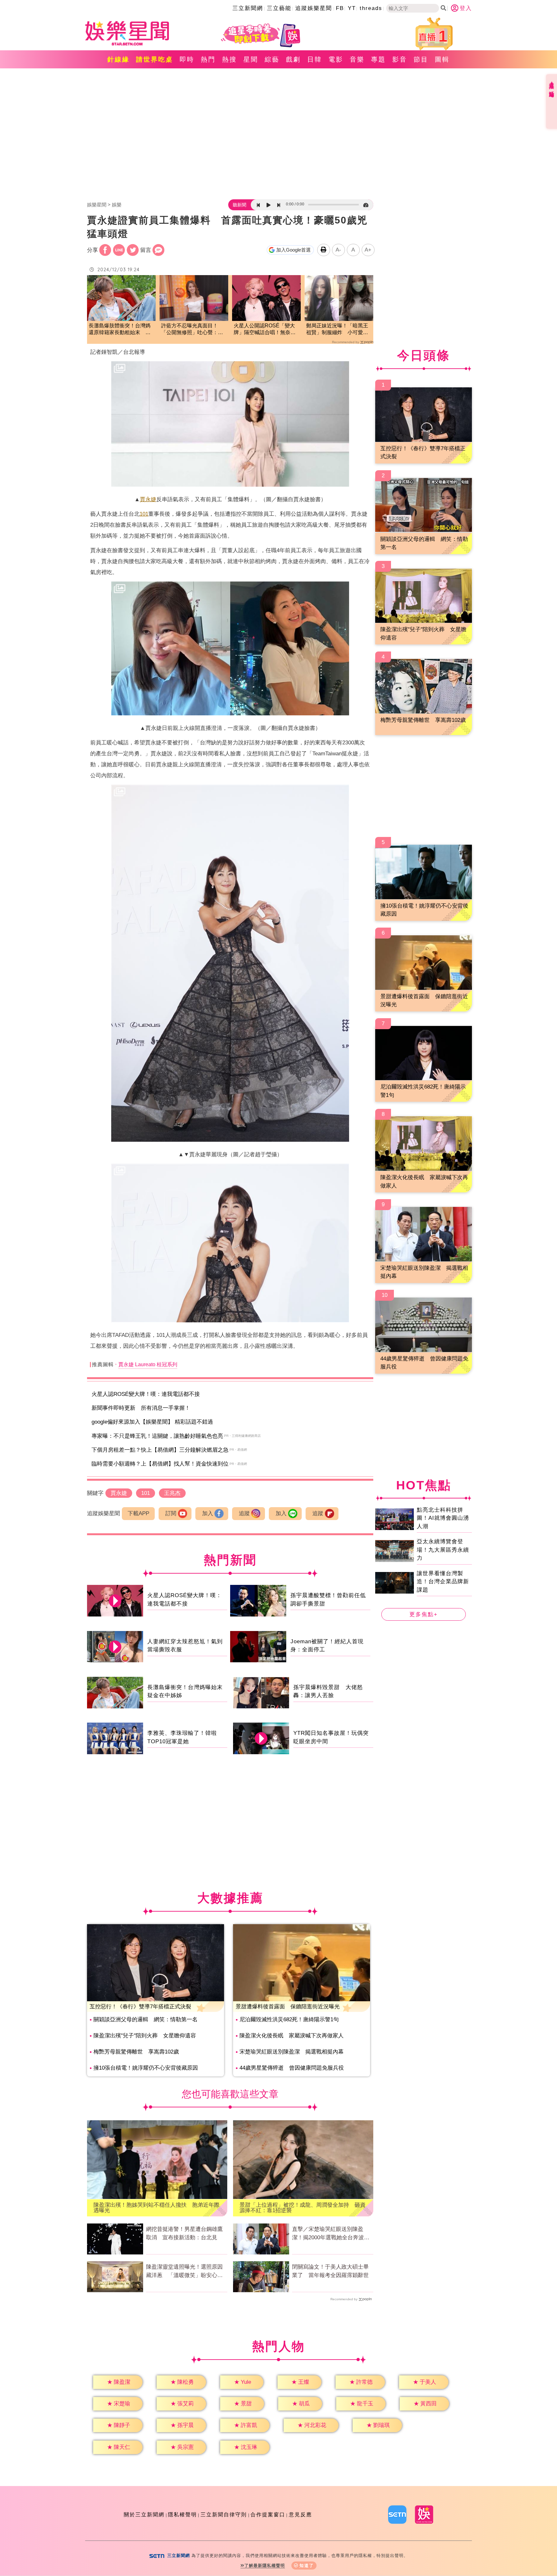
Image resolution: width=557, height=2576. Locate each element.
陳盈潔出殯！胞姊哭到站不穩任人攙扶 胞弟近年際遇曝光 (156, 2208)
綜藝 (272, 59)
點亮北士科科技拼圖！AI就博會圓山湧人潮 (443, 1518)
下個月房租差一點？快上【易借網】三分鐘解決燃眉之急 (160, 1450)
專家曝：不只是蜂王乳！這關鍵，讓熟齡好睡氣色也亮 (157, 1436)
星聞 (251, 59)
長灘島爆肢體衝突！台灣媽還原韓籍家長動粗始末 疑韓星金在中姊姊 (120, 329)
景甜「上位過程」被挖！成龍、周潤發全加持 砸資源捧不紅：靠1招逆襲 (303, 2208)
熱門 (208, 59)
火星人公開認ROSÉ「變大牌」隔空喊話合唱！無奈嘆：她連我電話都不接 (264, 329)
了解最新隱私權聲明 (265, 2566)
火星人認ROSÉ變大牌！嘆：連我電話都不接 (146, 1394)
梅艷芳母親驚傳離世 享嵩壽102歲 (136, 2052)
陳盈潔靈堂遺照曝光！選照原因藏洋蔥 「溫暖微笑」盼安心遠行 (184, 2272)
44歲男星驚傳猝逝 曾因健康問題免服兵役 (292, 2068)
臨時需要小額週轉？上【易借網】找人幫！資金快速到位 (160, 1464)
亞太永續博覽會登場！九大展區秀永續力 (443, 1550)
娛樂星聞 (97, 205)
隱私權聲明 (182, 2515)
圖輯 (442, 59)
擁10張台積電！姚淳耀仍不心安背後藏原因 (146, 2068)
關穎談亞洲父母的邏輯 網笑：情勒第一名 (146, 2019)
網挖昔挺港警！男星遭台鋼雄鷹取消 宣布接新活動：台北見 (184, 2233)
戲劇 (293, 59)
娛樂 (117, 205)
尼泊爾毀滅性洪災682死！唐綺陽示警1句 (289, 2019)
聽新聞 (239, 205)
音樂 (357, 59)
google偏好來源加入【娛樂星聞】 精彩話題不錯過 (152, 1422)
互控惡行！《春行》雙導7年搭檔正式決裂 (140, 2007)
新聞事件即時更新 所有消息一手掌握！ (141, 1408)
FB (340, 8)
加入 (208, 1513)
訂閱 (171, 1513)
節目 (421, 59)
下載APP (138, 1513)
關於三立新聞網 (144, 2515)
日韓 (315, 59)
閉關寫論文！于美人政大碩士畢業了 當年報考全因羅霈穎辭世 (330, 2271)
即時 (187, 59)
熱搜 (230, 59)
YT (352, 8)
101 (144, 514)
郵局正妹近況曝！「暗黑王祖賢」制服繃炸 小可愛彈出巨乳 (337, 329)
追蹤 (244, 1513)
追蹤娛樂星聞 (314, 8)
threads (371, 8)
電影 (336, 59)
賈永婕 (148, 499)
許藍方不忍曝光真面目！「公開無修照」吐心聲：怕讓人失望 (192, 329)
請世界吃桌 (155, 59)
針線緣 (118, 59)
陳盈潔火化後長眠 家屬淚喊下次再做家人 (292, 2036)
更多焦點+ (424, 1614)
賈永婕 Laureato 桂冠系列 (148, 1364)
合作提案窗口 (268, 2515)
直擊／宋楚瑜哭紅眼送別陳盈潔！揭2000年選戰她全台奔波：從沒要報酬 (331, 2234)
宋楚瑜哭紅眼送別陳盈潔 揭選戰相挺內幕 (292, 2052)
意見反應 (300, 2515)
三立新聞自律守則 (224, 2515)
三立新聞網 (248, 8)
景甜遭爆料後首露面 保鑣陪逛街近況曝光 (288, 2007)
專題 (378, 59)
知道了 (307, 2566)
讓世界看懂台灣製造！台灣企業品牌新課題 (443, 1581)
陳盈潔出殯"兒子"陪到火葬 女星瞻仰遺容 (145, 2036)
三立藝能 (279, 8)
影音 (400, 59)
